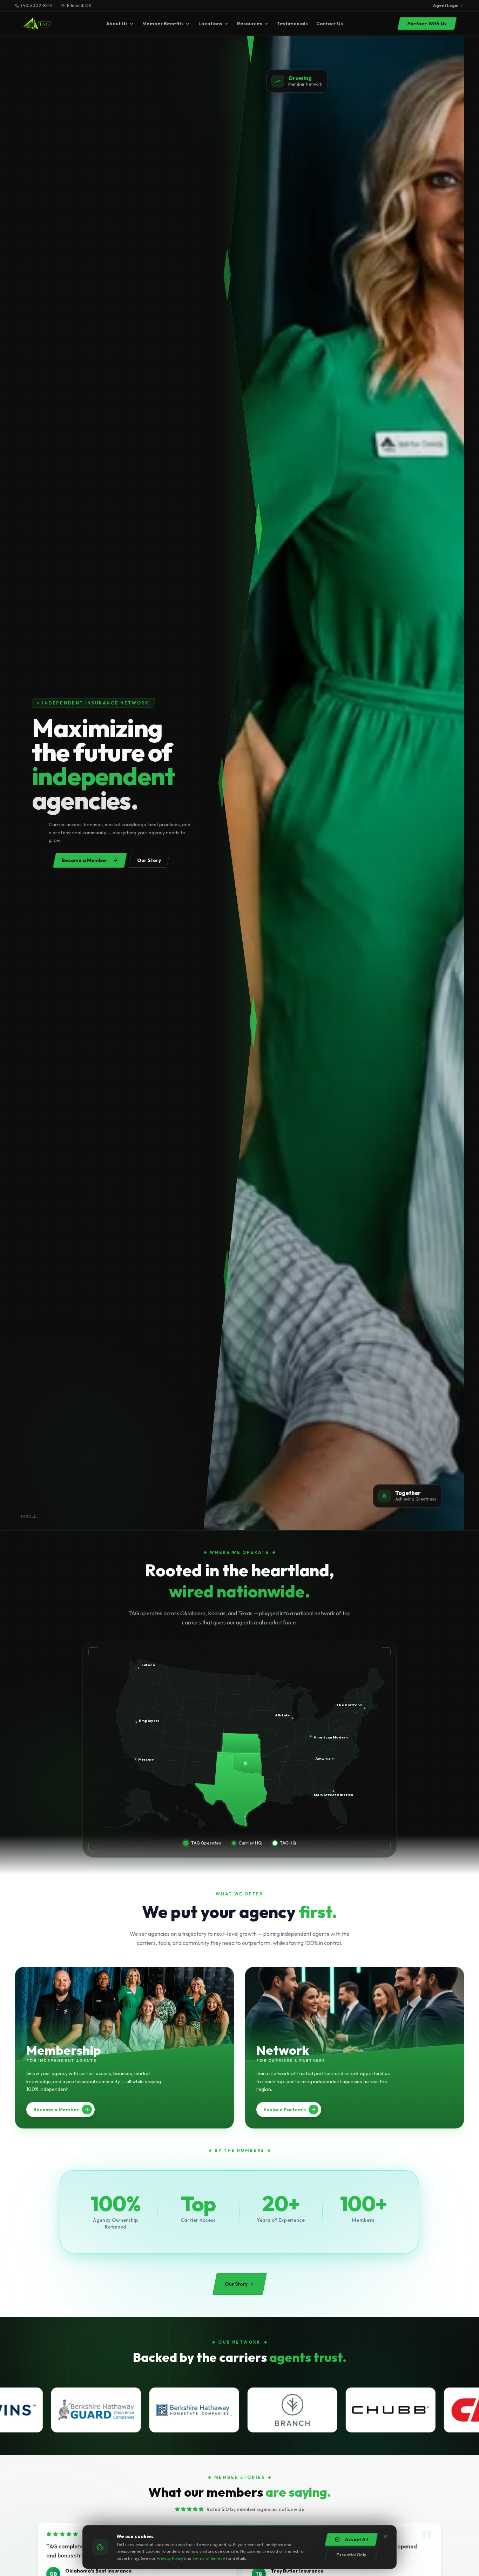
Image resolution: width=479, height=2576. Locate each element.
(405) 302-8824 (37, 5)
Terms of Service (209, 2558)
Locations (210, 24)
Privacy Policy (170, 2558)
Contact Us (330, 24)
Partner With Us (427, 24)
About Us (117, 24)
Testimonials (292, 24)
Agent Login (446, 5)
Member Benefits (163, 24)
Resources (250, 24)
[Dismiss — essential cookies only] (386, 2536)
